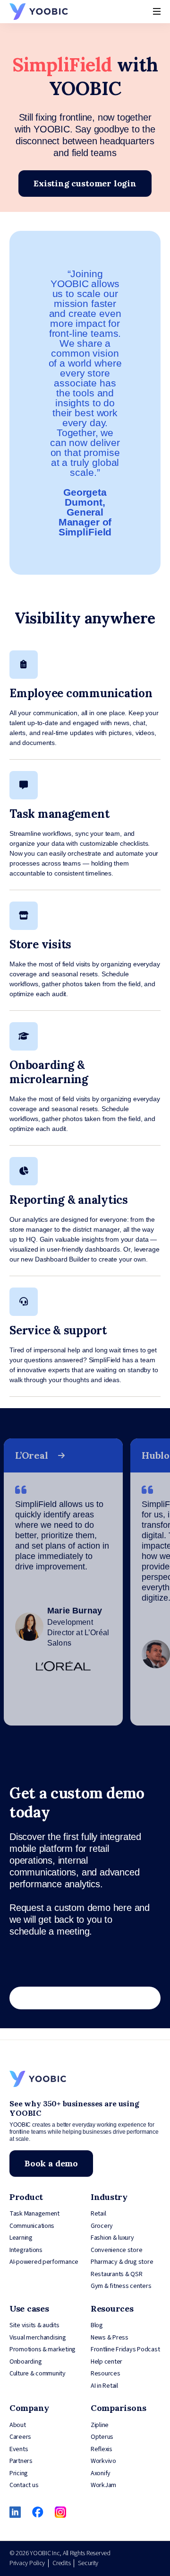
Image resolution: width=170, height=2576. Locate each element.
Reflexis (102, 2449)
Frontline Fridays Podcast (125, 2349)
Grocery (102, 2226)
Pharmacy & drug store (122, 2262)
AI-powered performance (44, 2262)
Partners (21, 2461)
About (18, 2425)
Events (19, 2449)
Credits (61, 2563)
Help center (106, 2362)
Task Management (34, 2214)
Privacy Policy (27, 2563)
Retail (98, 2214)
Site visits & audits (34, 2325)
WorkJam (103, 2485)
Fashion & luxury (112, 2238)
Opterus (102, 2437)
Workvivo (103, 2461)
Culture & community (38, 2374)
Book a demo (51, 2163)
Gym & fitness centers (121, 2286)
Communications (32, 2226)
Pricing (19, 2473)
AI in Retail (104, 2386)
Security (88, 2563)
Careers (20, 2437)
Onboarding (25, 2362)
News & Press (110, 2338)
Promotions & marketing (42, 2349)
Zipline (100, 2425)
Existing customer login (85, 183)
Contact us (24, 2485)
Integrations (26, 2250)
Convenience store (116, 2250)
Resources (106, 2374)
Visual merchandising (38, 2338)
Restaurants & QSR (116, 2274)
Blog (97, 2325)
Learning (21, 2238)
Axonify (101, 2473)
